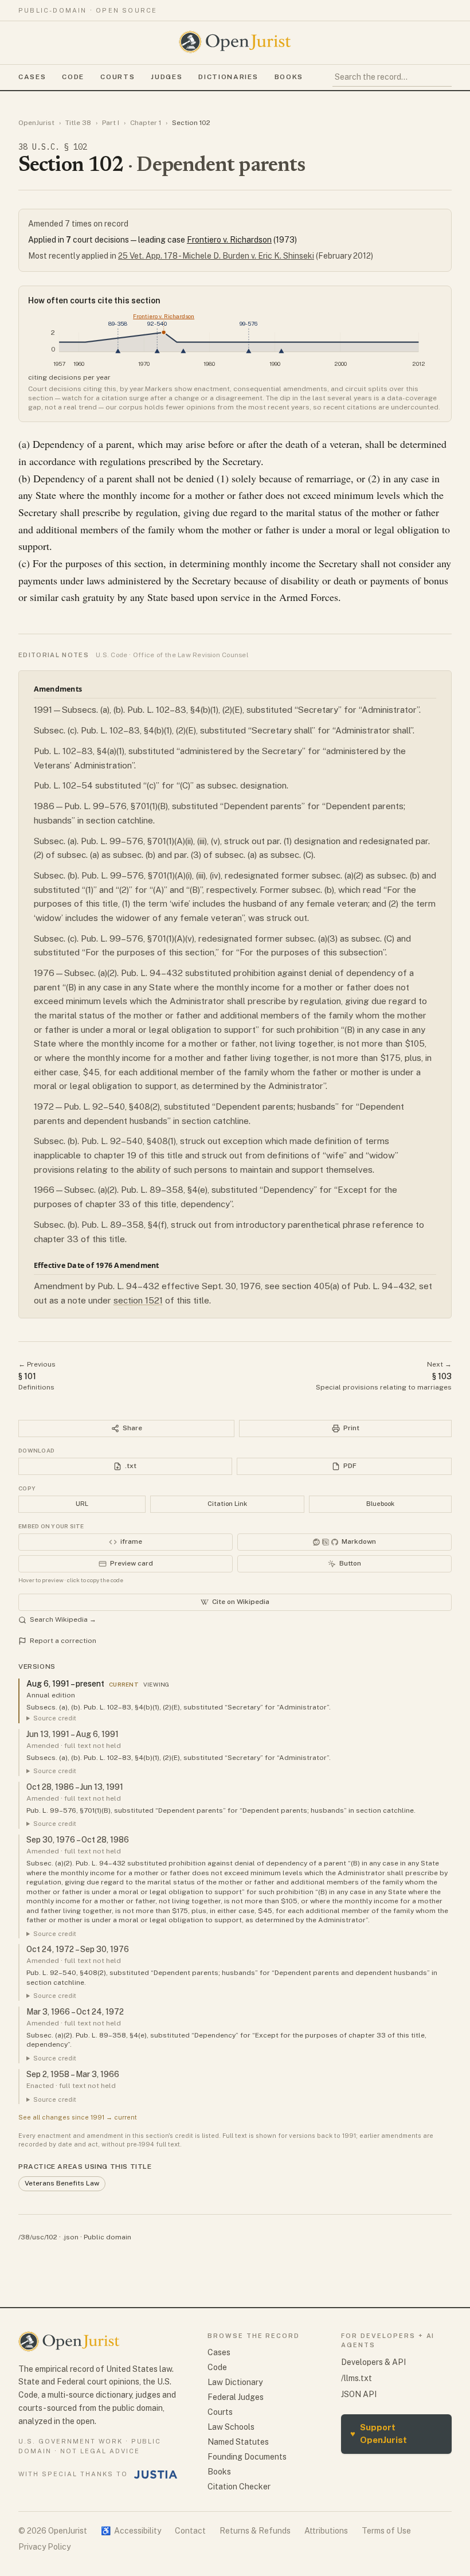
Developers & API (373, 2362)
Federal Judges (236, 2397)
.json (70, 2237)
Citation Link (227, 1504)
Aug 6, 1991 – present (65, 1684)
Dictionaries (228, 77)
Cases (32, 77)
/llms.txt (357, 2378)
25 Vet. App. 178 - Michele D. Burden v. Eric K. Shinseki (216, 256)
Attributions (326, 2531)
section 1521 (138, 1300)
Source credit (55, 1718)
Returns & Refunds (255, 2531)
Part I (111, 123)
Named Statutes (238, 2442)
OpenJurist (36, 123)
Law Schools (231, 2427)
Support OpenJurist (379, 2434)
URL (82, 1504)
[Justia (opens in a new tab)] (156, 2474)
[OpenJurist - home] (235, 42)
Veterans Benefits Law (62, 2183)
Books (289, 77)
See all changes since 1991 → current (78, 2117)
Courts (117, 77)
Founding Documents (247, 2457)
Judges (167, 77)
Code (73, 77)
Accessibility (131, 2531)
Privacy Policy (44, 2547)
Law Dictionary (235, 2382)
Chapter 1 (146, 123)
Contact (190, 2531)
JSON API (359, 2394)
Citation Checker (239, 2487)
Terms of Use (386, 2531)
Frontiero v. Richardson (229, 240)
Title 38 (78, 123)
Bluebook (380, 1504)
